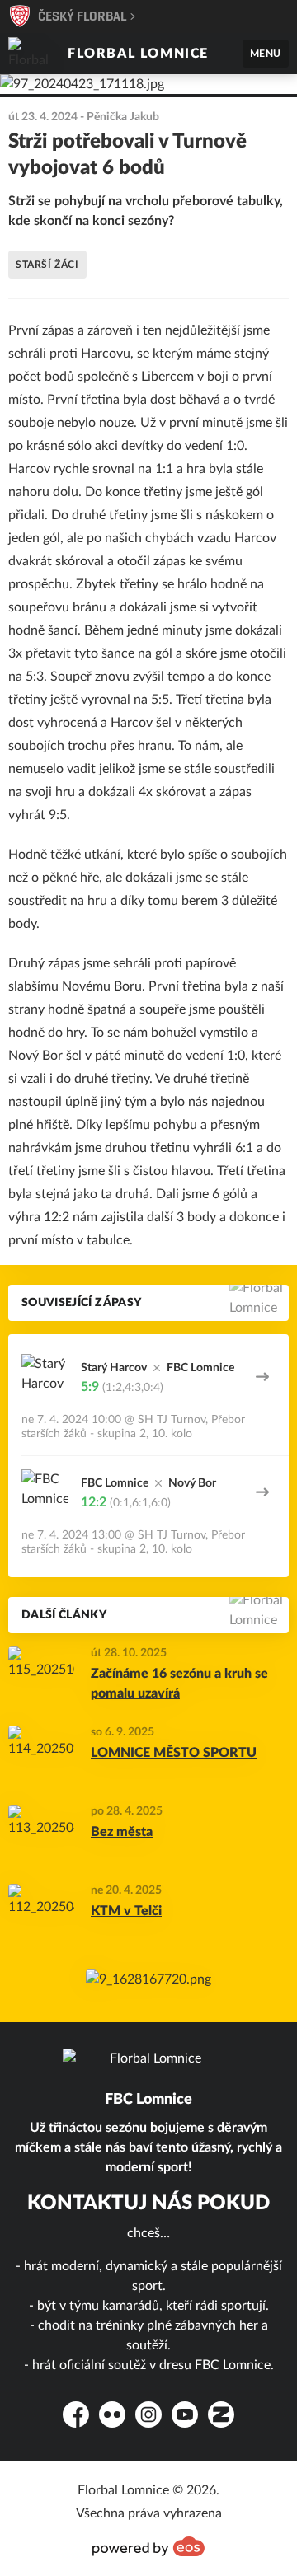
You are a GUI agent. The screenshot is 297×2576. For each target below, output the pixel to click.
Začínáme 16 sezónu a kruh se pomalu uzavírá (179, 1684)
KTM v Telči (126, 1911)
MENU (266, 54)
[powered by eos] (148, 2546)
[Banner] (148, 1979)
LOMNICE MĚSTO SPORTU (174, 1753)
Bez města (122, 1832)
